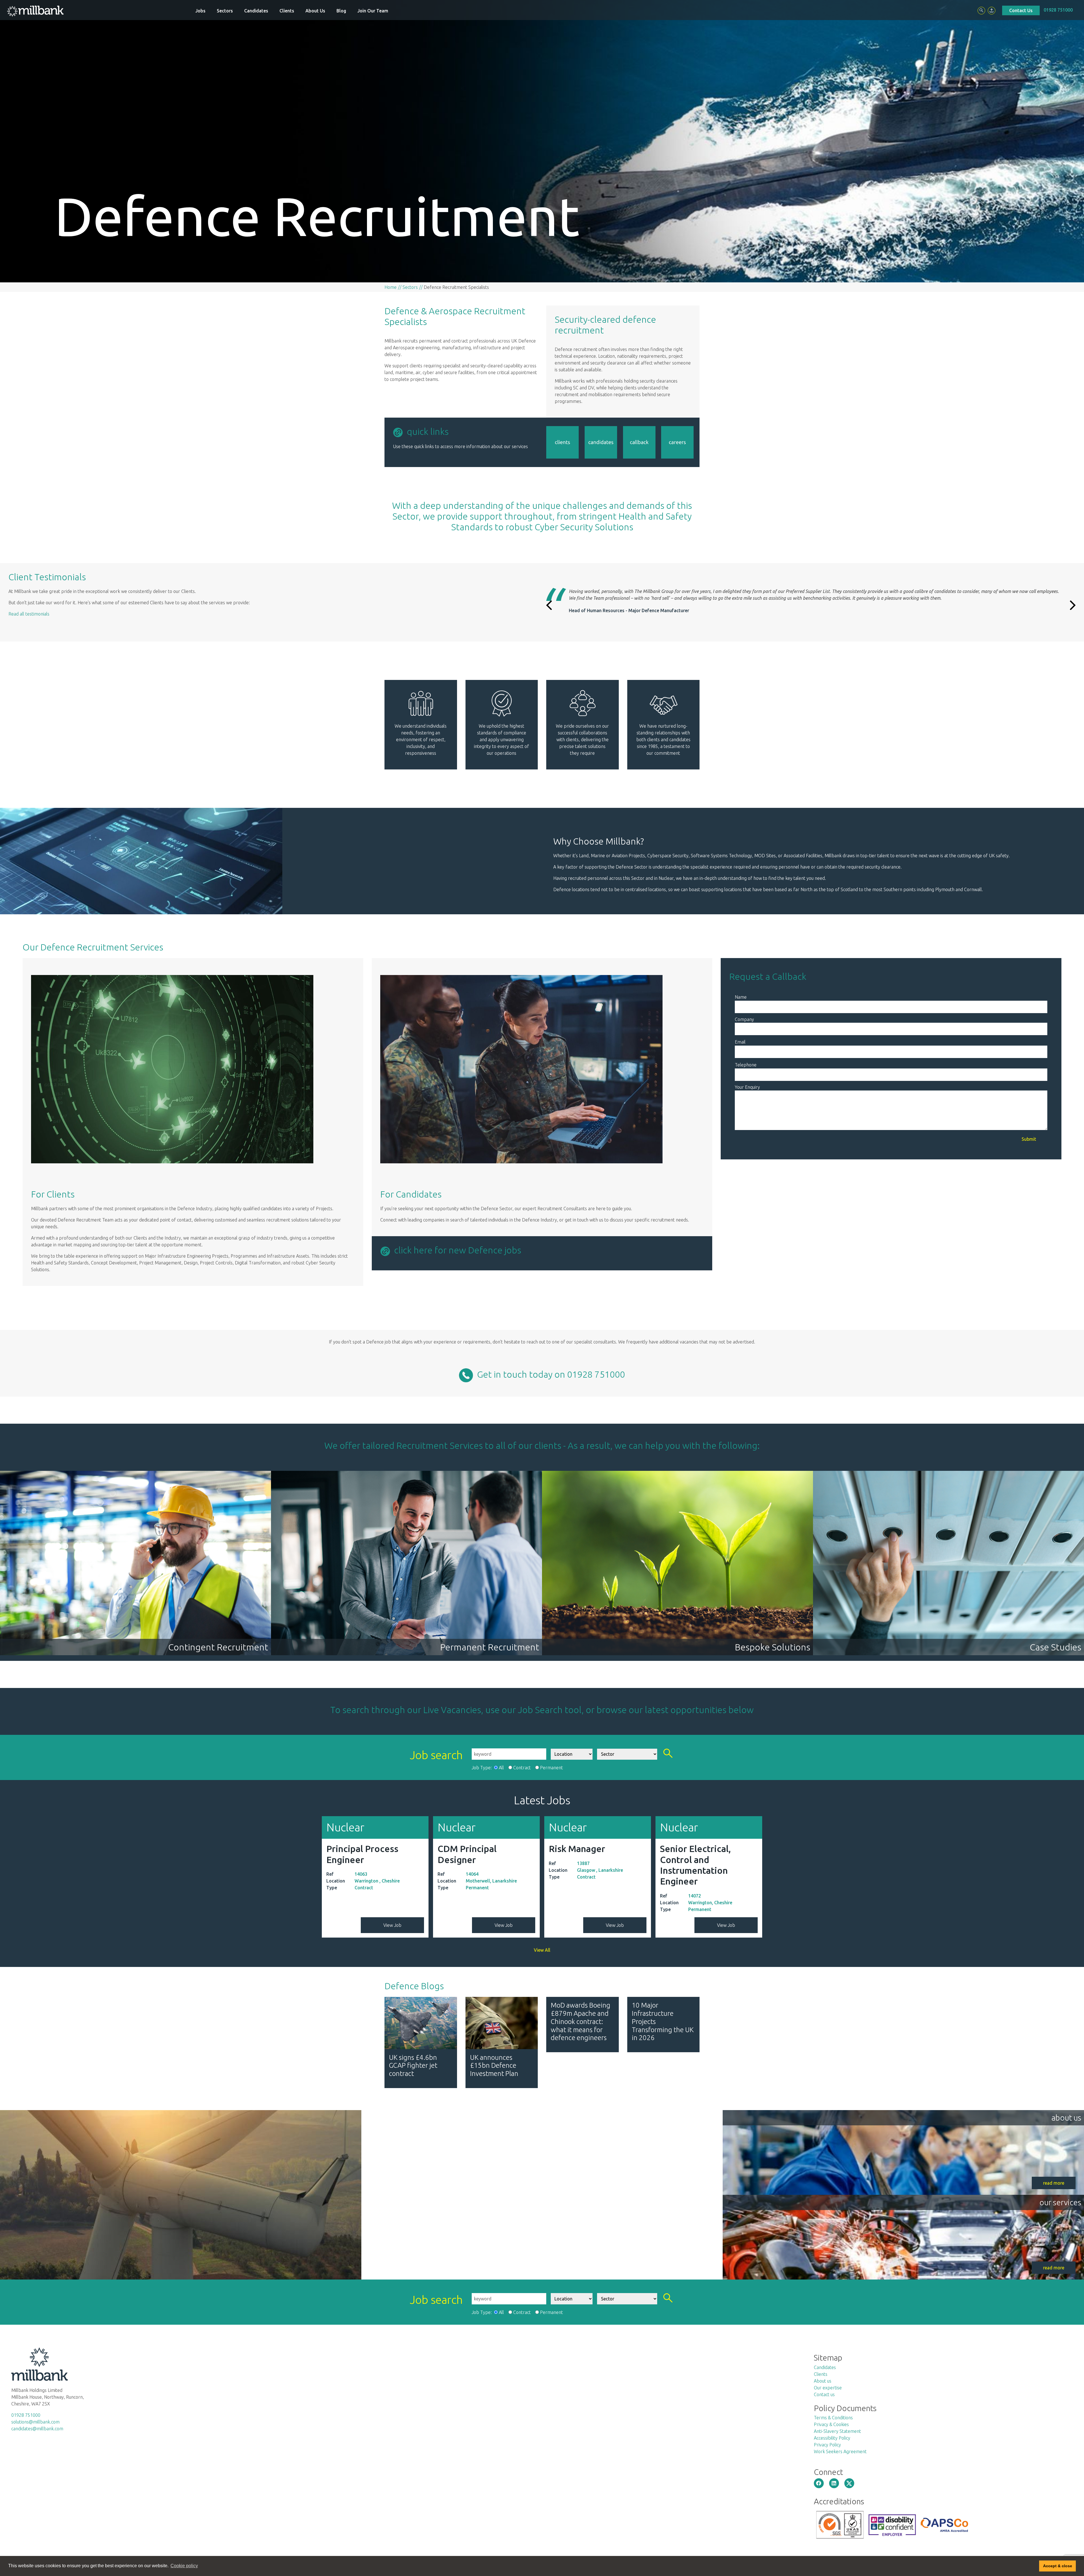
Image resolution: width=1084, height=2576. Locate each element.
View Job (392, 1925)
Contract (522, 1768)
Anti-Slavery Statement (837, 2431)
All (501, 1768)
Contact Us (1021, 10)
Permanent (551, 1768)
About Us (315, 11)
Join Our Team (373, 11)
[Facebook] (819, 2483)
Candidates (256, 11)
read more (1054, 2183)
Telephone (746, 1065)
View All (542, 1950)
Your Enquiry (747, 1087)
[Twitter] (849, 2483)
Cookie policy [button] (184, 2566)
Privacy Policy (827, 2445)
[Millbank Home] (35, 11)
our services (1060, 2202)
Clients (287, 11)
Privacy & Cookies (831, 2424)
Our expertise (828, 2388)
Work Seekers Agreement (840, 2451)
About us (823, 2381)
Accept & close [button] (1058, 2566)
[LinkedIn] (834, 2483)
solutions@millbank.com (35, 2422)
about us (1066, 2118)
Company (744, 1019)
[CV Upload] (992, 11)
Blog (341, 11)
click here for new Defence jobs (456, 1250)
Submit (1029, 1139)
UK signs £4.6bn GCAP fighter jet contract (413, 2066)
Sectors (225, 11)
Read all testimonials (29, 614)
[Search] (981, 11)
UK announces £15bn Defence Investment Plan (494, 2066)
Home (391, 287)
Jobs (200, 11)
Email (740, 1042)
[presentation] (549, 603)
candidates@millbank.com (37, 2429)
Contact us (824, 2394)
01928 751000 (1058, 10)
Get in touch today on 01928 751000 (549, 1374)
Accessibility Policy (832, 2438)
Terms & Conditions (833, 2418)
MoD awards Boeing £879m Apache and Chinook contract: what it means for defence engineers (581, 2021)
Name (741, 997)
